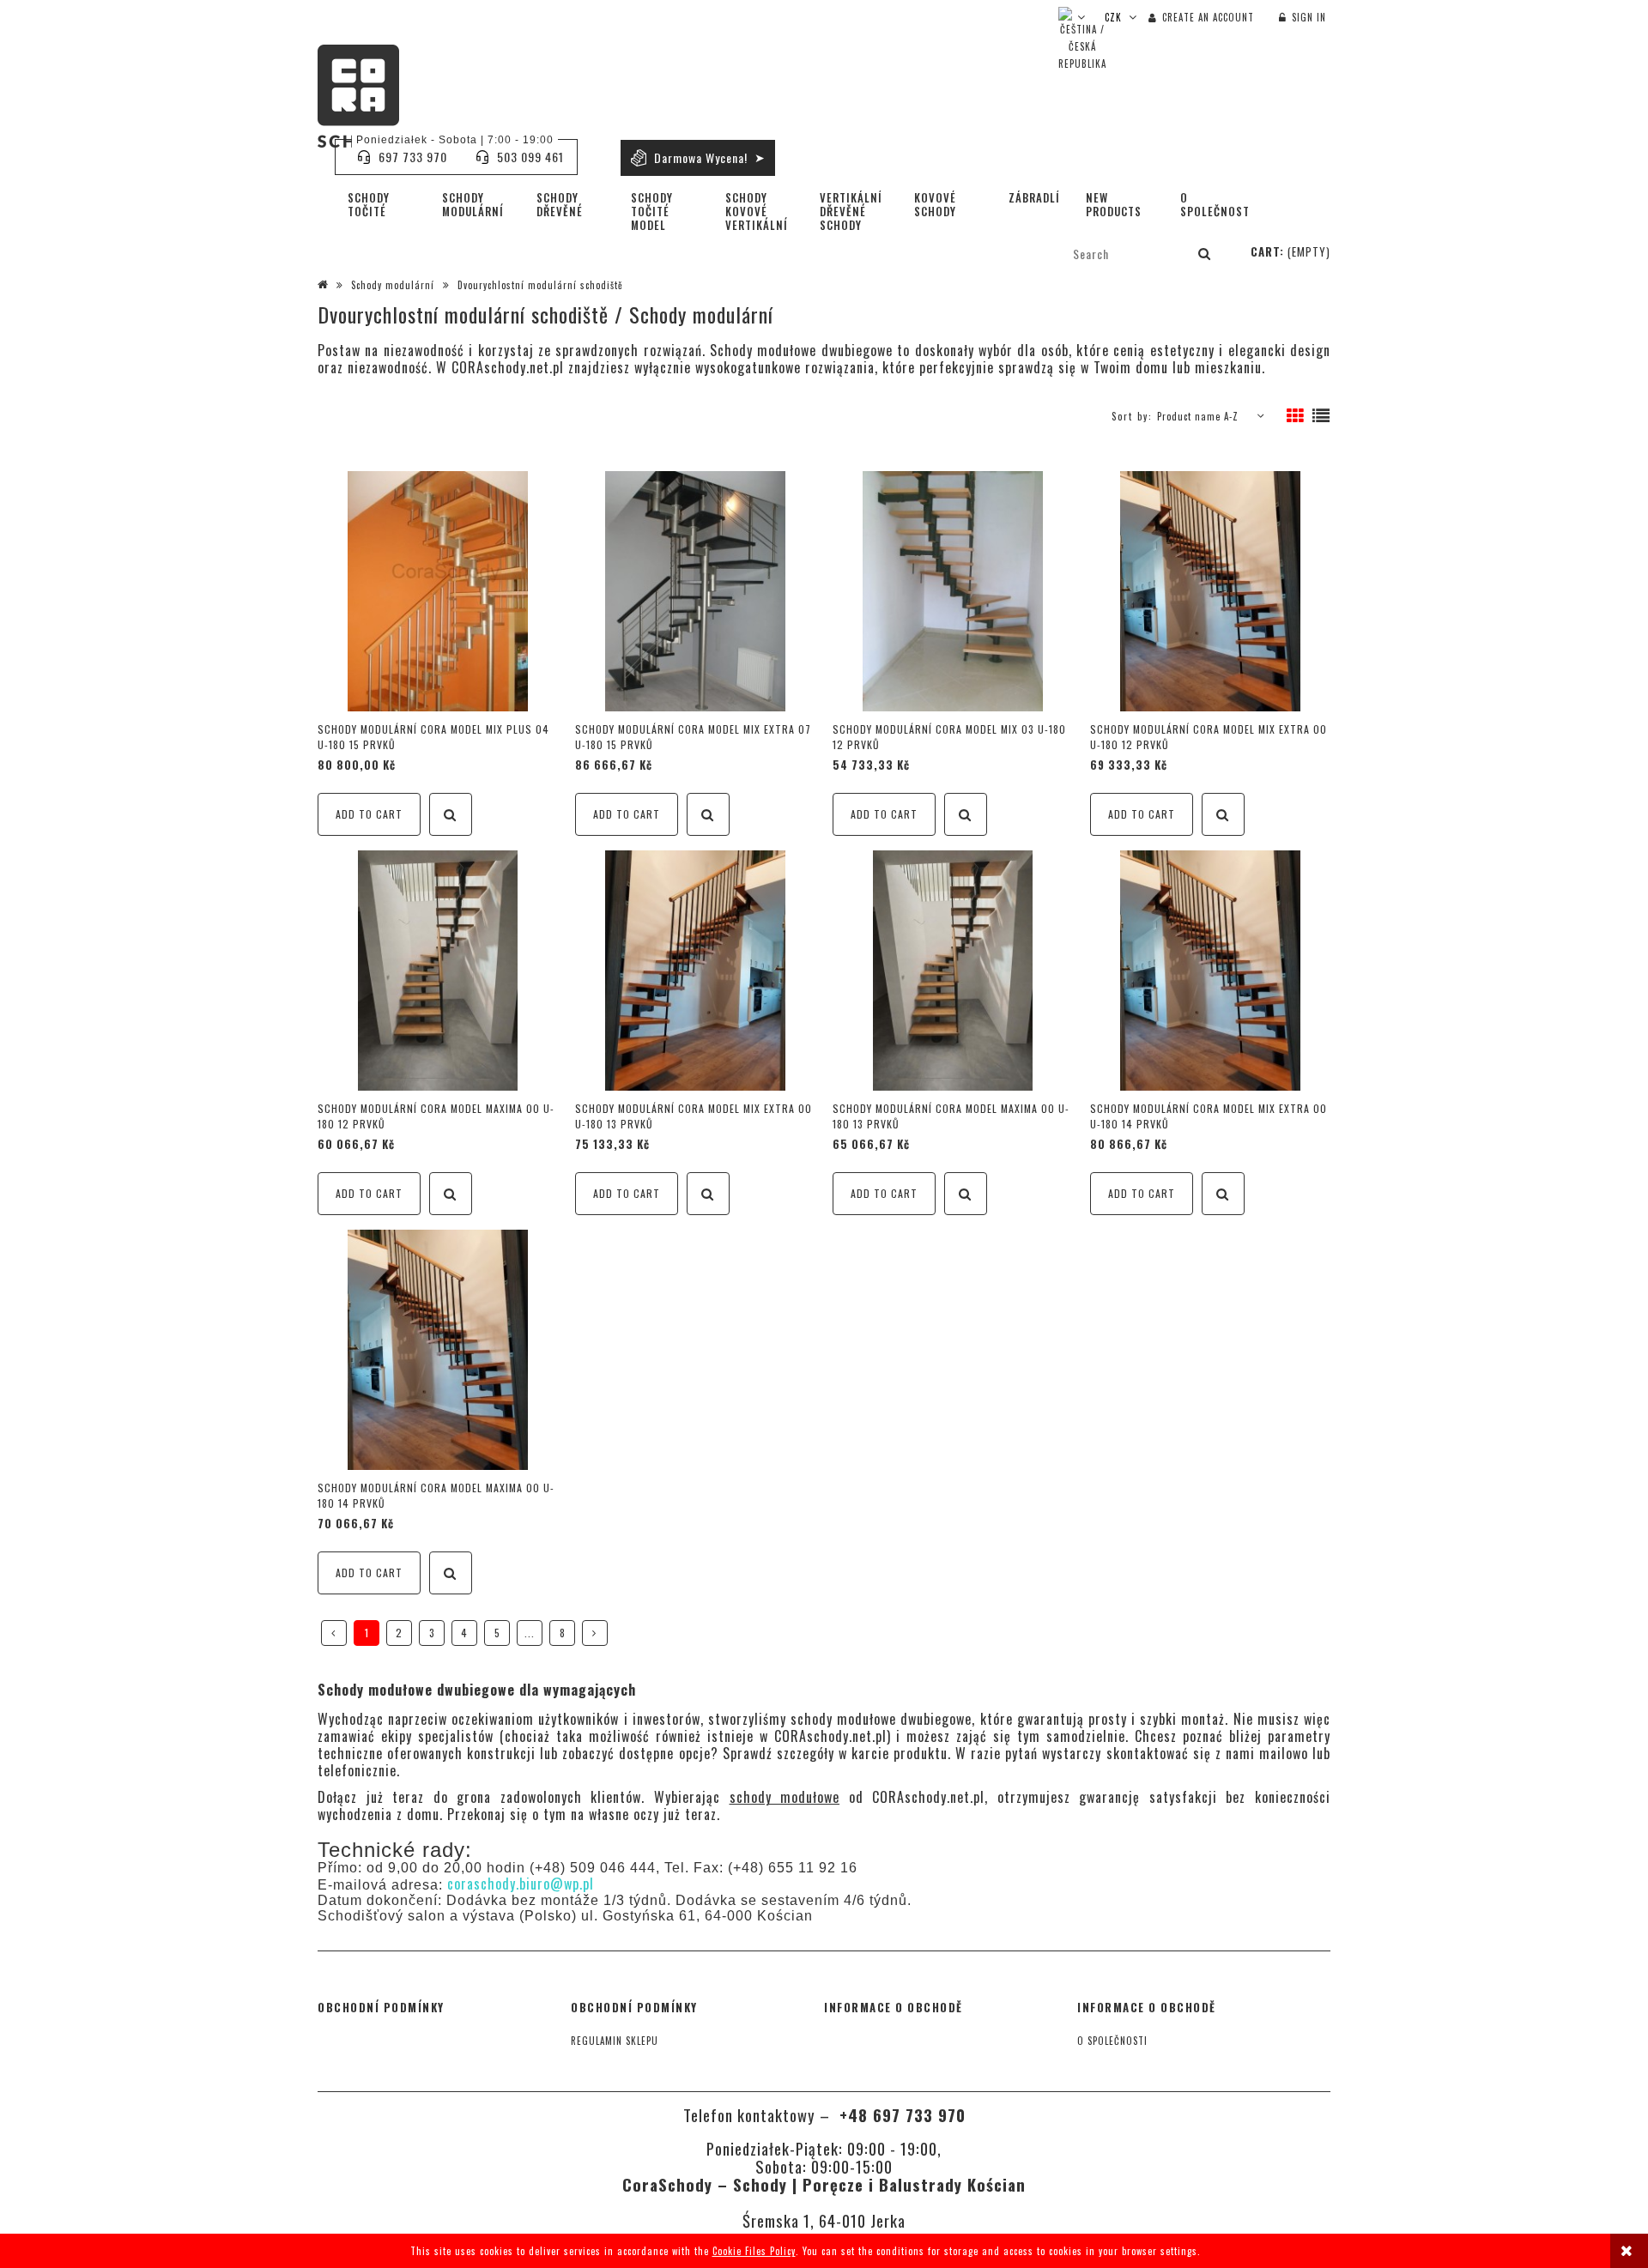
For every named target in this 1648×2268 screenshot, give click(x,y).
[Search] (1205, 253)
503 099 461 (530, 157)
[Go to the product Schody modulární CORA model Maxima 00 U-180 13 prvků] (953, 970)
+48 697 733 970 (900, 2115)
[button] (451, 814)
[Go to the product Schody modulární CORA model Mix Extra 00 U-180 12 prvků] (1210, 591)
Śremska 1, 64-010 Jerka (824, 2220)
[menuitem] (382, 204)
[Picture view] (1296, 416)
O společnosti (1112, 2041)
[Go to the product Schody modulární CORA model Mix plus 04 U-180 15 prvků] (438, 591)
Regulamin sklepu (615, 2041)
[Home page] (358, 96)
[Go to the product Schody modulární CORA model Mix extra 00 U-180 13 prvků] (695, 970)
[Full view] (1321, 416)
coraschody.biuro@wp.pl (521, 1884)
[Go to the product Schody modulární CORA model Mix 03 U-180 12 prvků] (953, 591)
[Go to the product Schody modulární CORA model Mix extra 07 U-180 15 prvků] (695, 591)
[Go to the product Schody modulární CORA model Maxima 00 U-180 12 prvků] (438, 970)
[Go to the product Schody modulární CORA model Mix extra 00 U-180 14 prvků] (1210, 970)
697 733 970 (413, 157)
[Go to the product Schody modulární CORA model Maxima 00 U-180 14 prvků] (438, 1349)
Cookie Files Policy (754, 2251)
